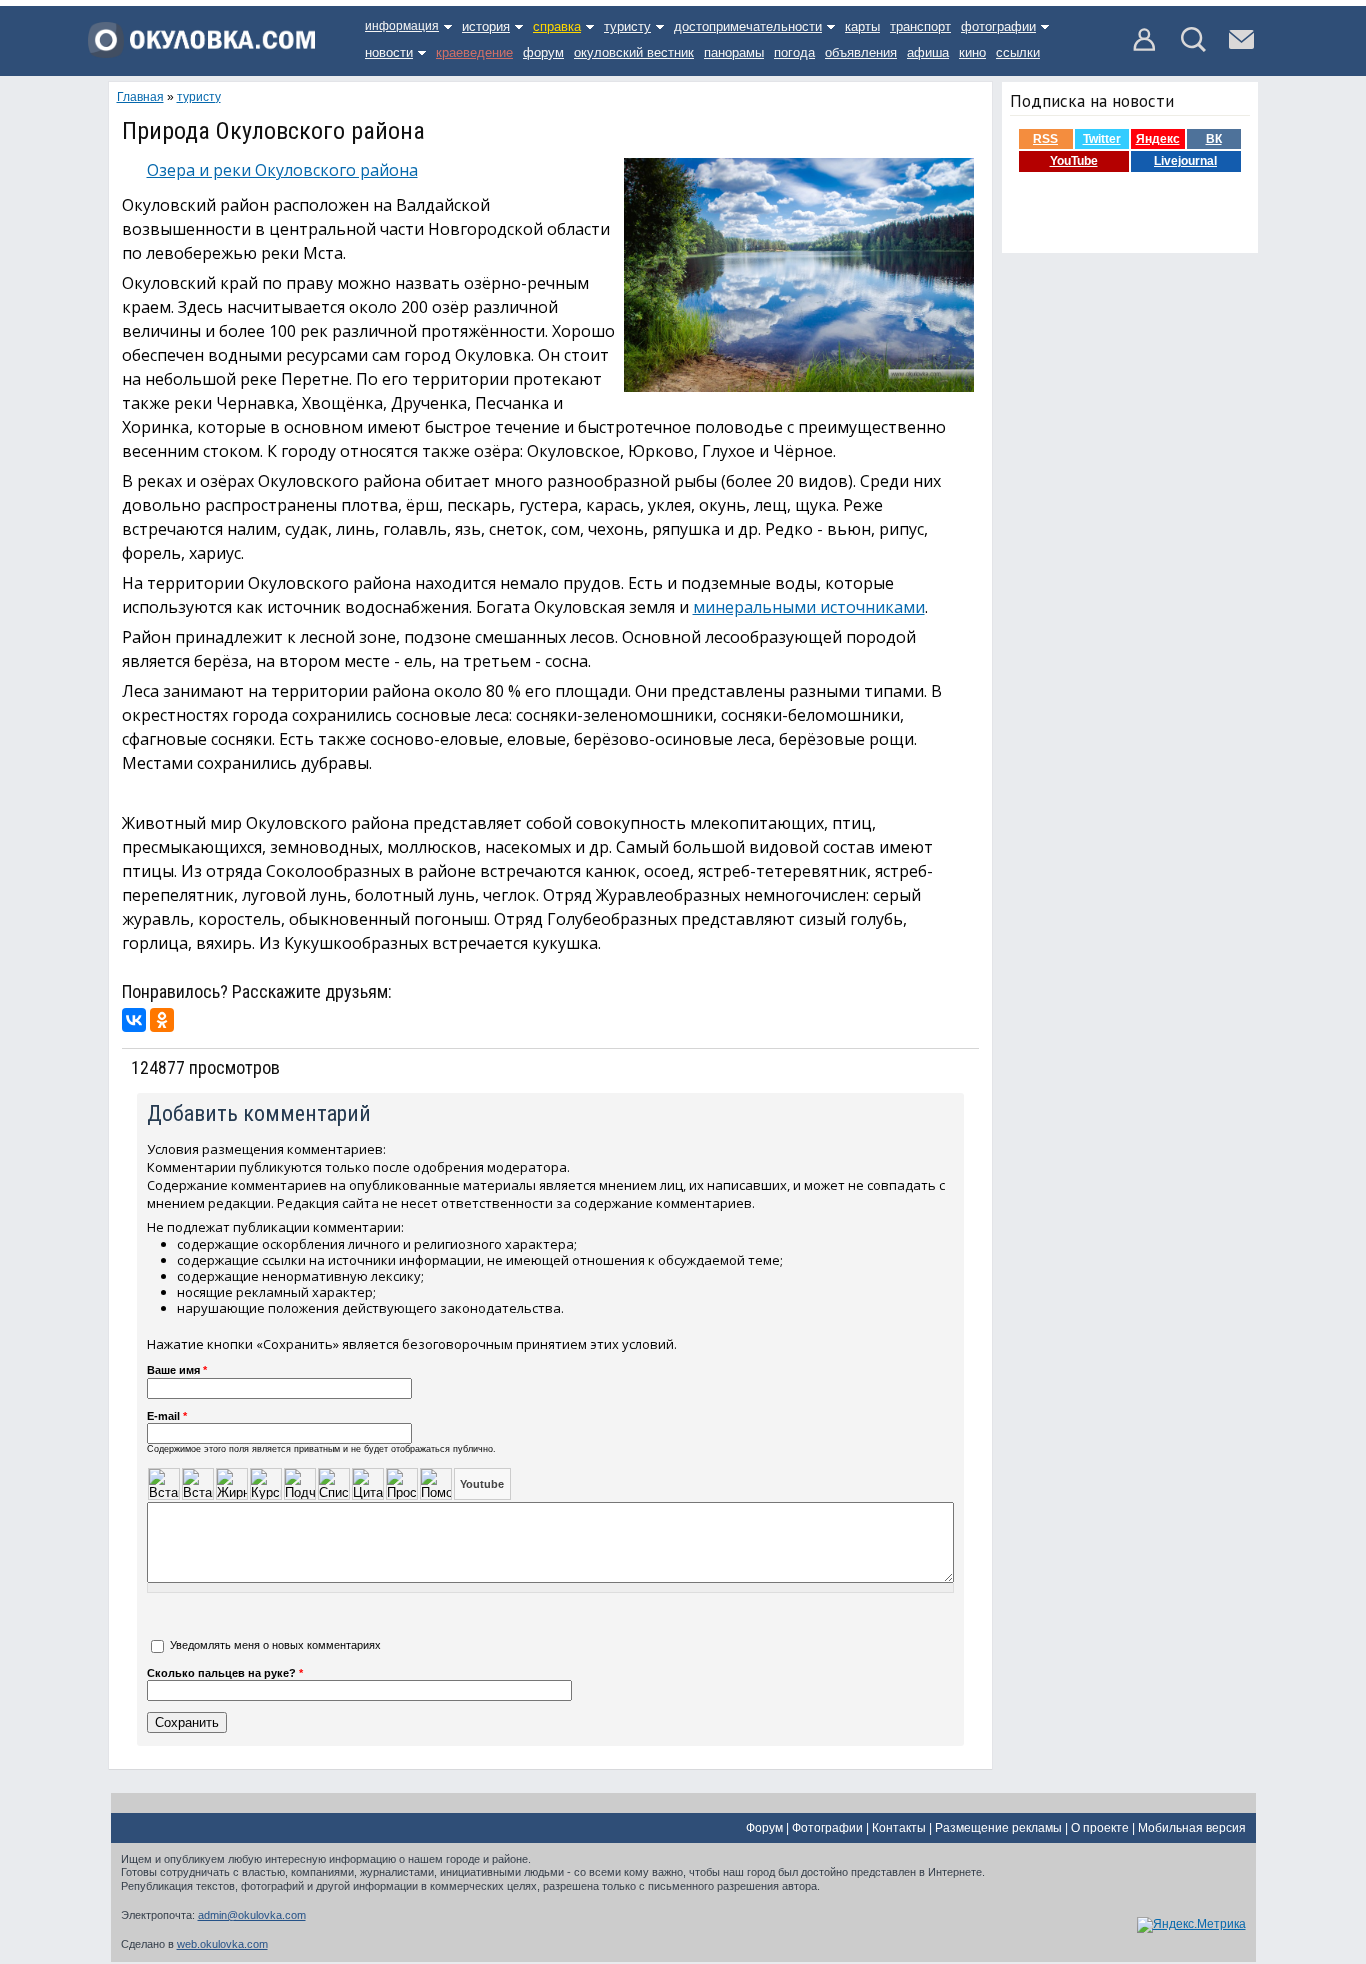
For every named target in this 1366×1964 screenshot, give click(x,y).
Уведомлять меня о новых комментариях (275, 1645)
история (486, 26)
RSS (1045, 139)
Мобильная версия (1192, 1828)
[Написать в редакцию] (1241, 48)
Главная (140, 97)
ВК (1214, 139)
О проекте (1100, 1828)
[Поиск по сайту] (1193, 48)
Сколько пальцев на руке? (225, 1673)
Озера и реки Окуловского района (282, 170)
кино (972, 52)
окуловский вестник (634, 52)
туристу (627, 26)
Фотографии (827, 1828)
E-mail (167, 1416)
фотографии (998, 26)
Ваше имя (177, 1370)
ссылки (1018, 52)
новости (389, 52)
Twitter (1102, 139)
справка (557, 26)
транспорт (920, 26)
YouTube (1074, 161)
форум (543, 52)
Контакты (899, 1828)
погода (794, 52)
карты (862, 26)
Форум (764, 1828)
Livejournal (1185, 161)
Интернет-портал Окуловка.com (201, 47)
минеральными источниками (809, 607)
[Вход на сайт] (1145, 48)
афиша (928, 52)
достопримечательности (748, 26)
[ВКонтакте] (134, 1020)
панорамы (734, 52)
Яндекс (1158, 139)
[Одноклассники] (162, 1020)
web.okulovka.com (222, 1944)
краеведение (474, 52)
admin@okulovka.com (252, 1915)
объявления (861, 52)
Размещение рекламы (998, 1828)
